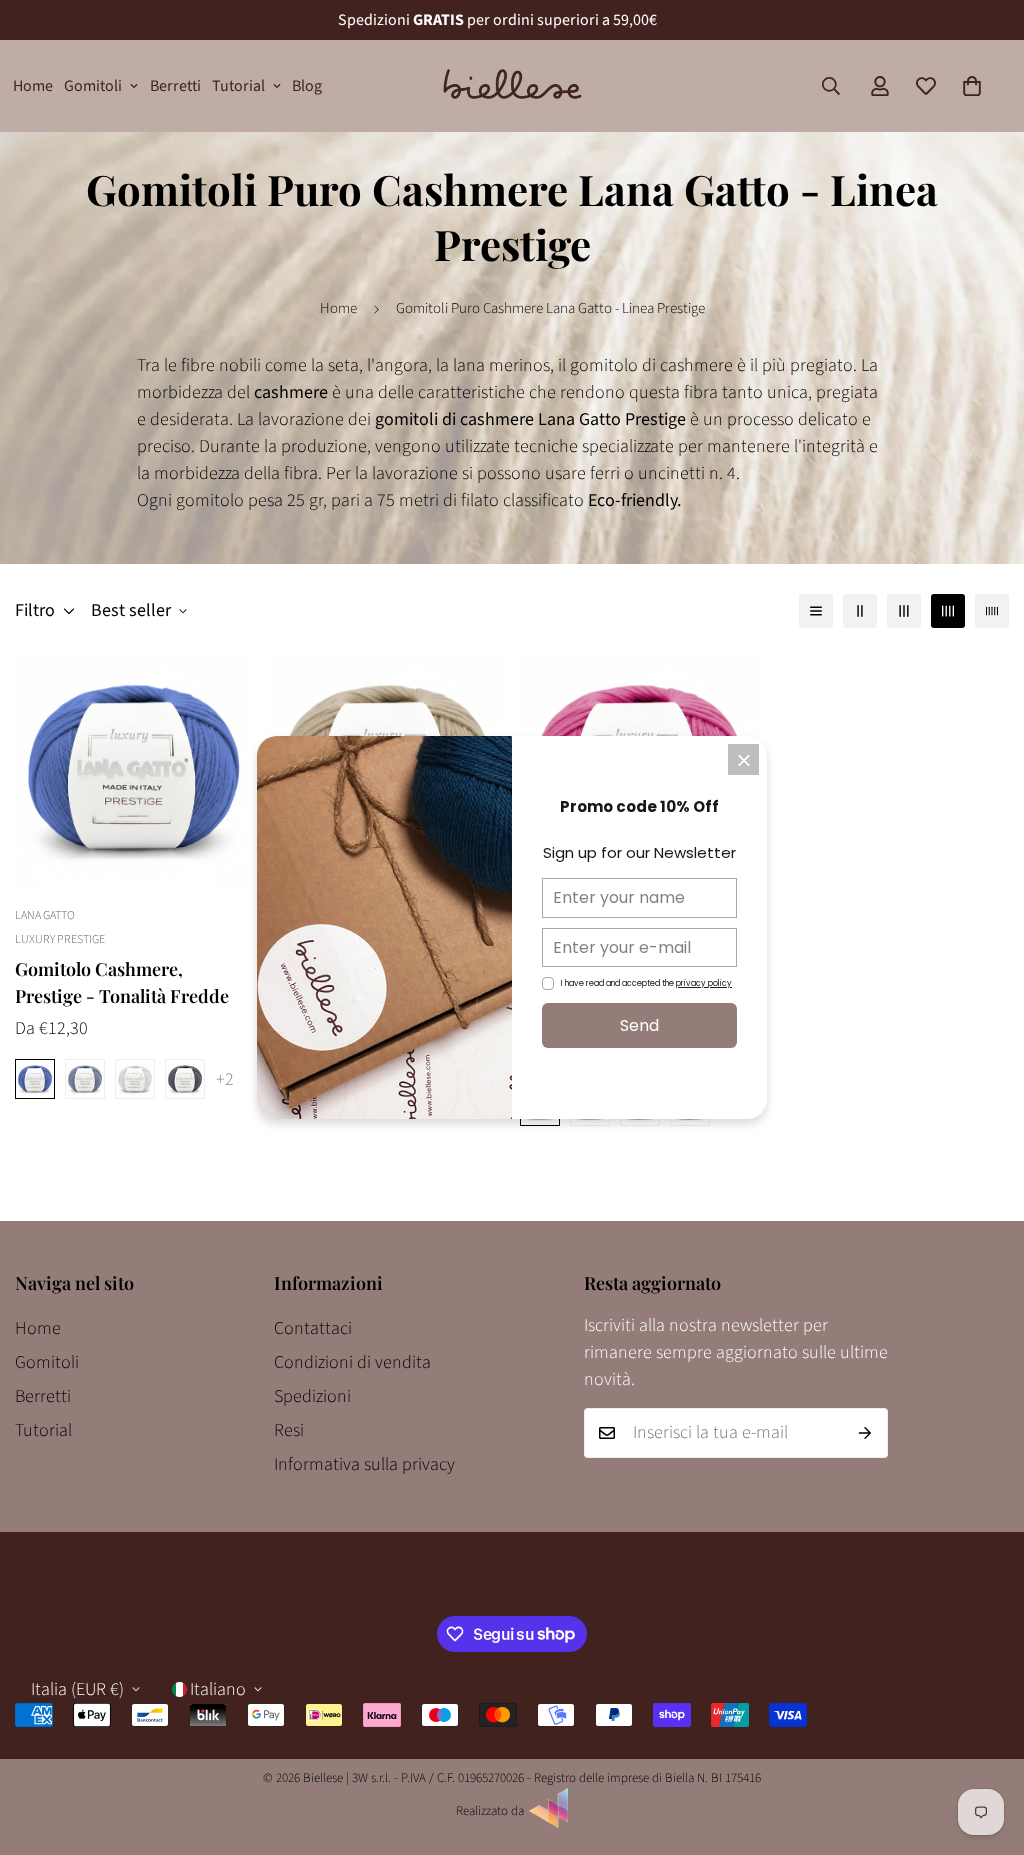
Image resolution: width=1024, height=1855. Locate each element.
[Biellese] (512, 86)
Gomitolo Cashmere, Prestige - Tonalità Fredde (122, 982)
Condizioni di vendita (352, 1362)
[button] (972, 86)
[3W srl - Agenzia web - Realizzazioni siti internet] (549, 1824)
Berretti (175, 86)
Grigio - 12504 (135, 1079)
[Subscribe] (865, 1433)
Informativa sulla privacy (364, 1464)
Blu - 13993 (35, 1079)
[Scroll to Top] (985, 1746)
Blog (307, 86)
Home (33, 86)
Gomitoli (93, 86)
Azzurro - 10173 (85, 1079)
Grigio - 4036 (185, 1079)
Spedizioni (312, 1396)
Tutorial (238, 86)
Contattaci (313, 1328)
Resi (289, 1430)
